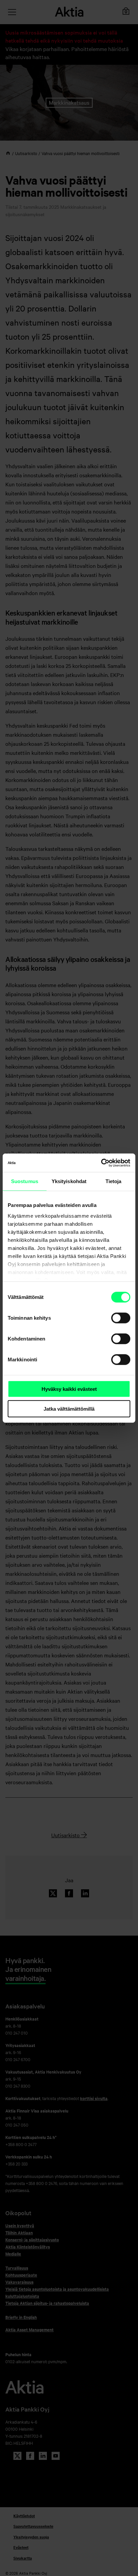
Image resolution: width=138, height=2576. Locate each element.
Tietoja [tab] (114, 1181)
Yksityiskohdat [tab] (69, 1181)
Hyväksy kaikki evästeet (69, 1389)
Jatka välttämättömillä (69, 1409)
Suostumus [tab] (25, 1181)
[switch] (121, 1318)
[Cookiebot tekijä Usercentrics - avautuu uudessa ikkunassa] (101, 1163)
